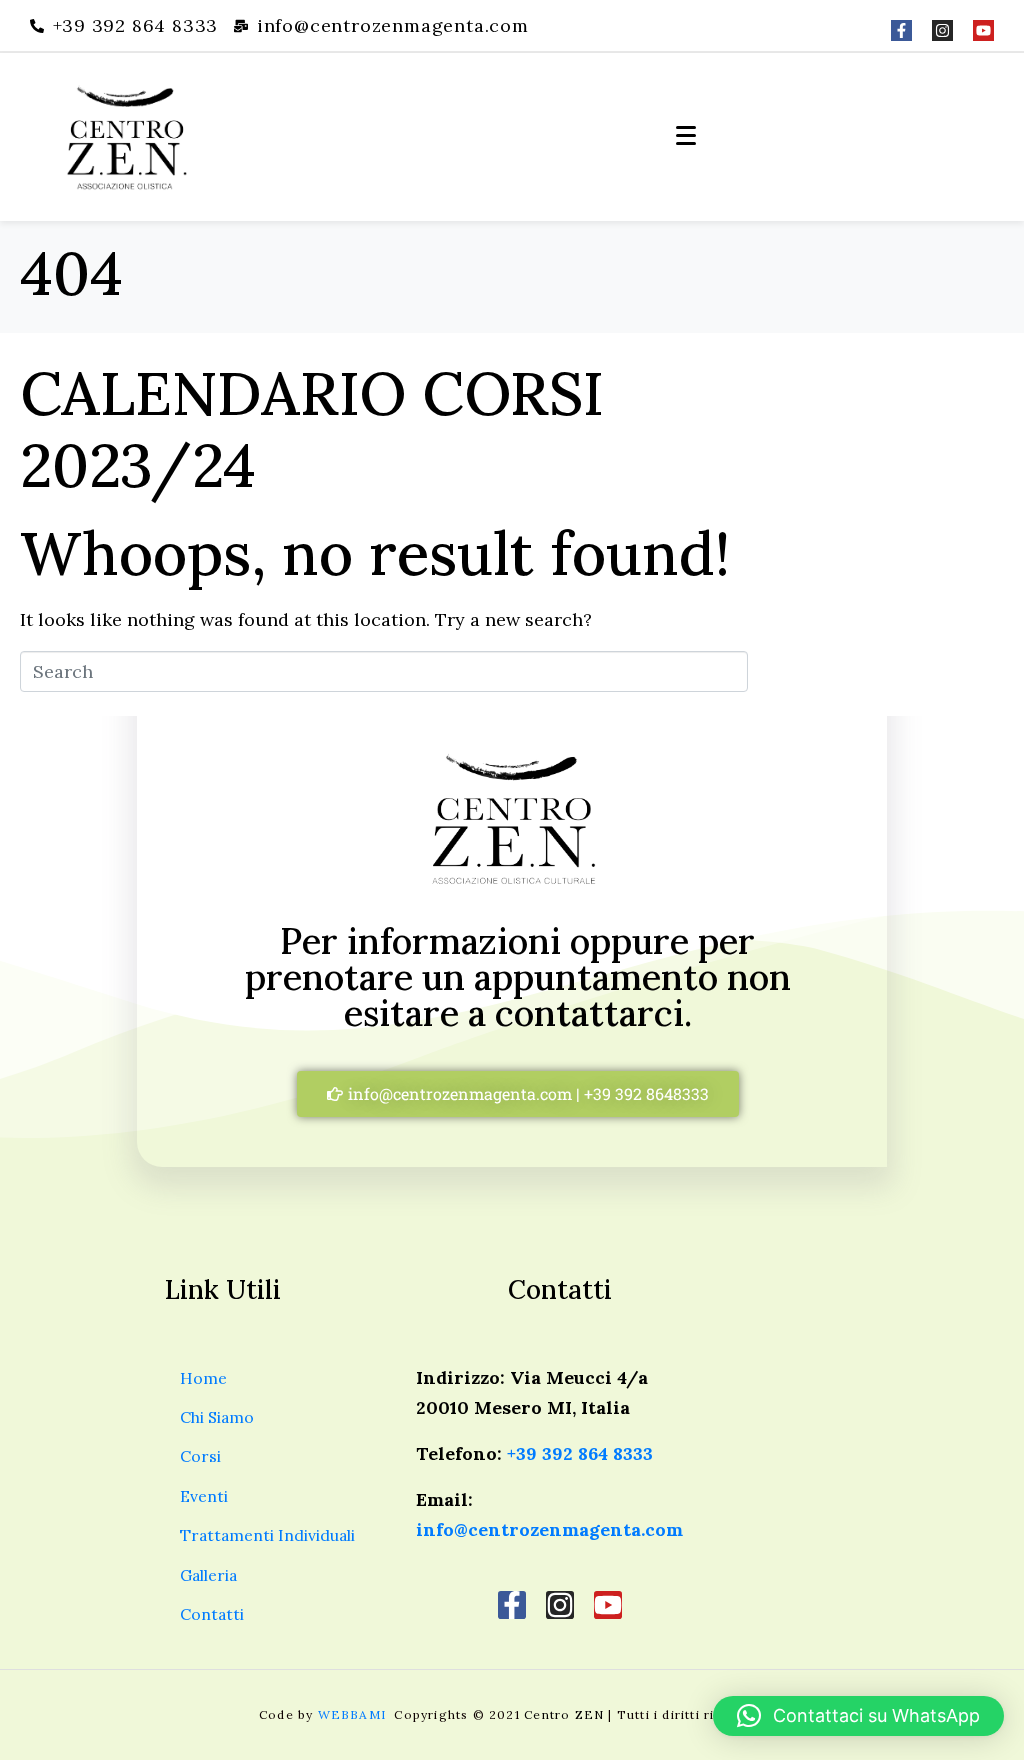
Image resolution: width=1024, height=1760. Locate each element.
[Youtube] (983, 30)
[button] (858, 1716)
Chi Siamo (217, 1417)
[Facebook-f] (901, 30)
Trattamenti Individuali (267, 1535)
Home (203, 1378)
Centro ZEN (564, 1714)
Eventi (204, 1496)
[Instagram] (942, 30)
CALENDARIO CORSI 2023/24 (312, 429)
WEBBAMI (354, 1714)
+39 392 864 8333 (580, 1453)
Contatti (212, 1614)
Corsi (200, 1456)
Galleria (208, 1575)
